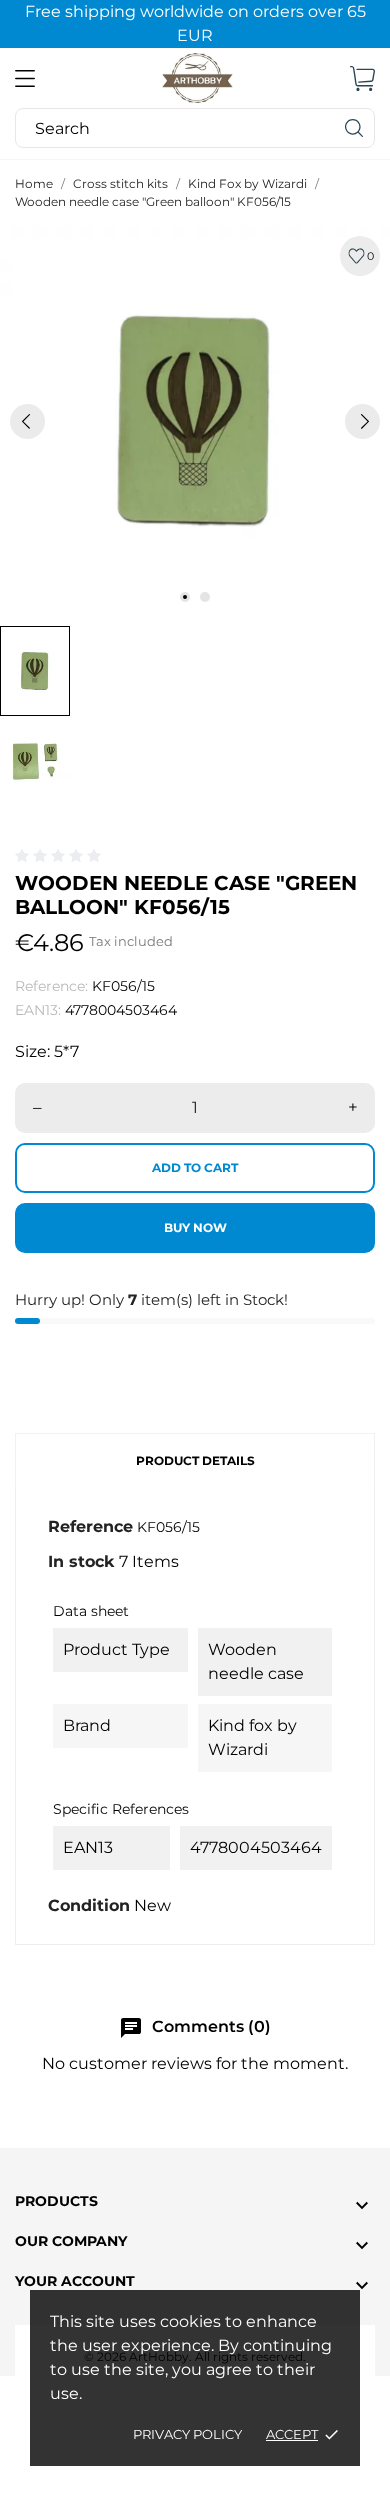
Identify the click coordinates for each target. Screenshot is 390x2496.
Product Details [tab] (195, 1460)
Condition (89, 1905)
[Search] (355, 128)
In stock (81, 1561)
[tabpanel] (195, 421)
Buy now (195, 1227)
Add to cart (195, 1167)
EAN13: (38, 1010)
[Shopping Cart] (362, 78)
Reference (90, 1526)
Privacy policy (187, 2434)
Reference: (51, 986)
